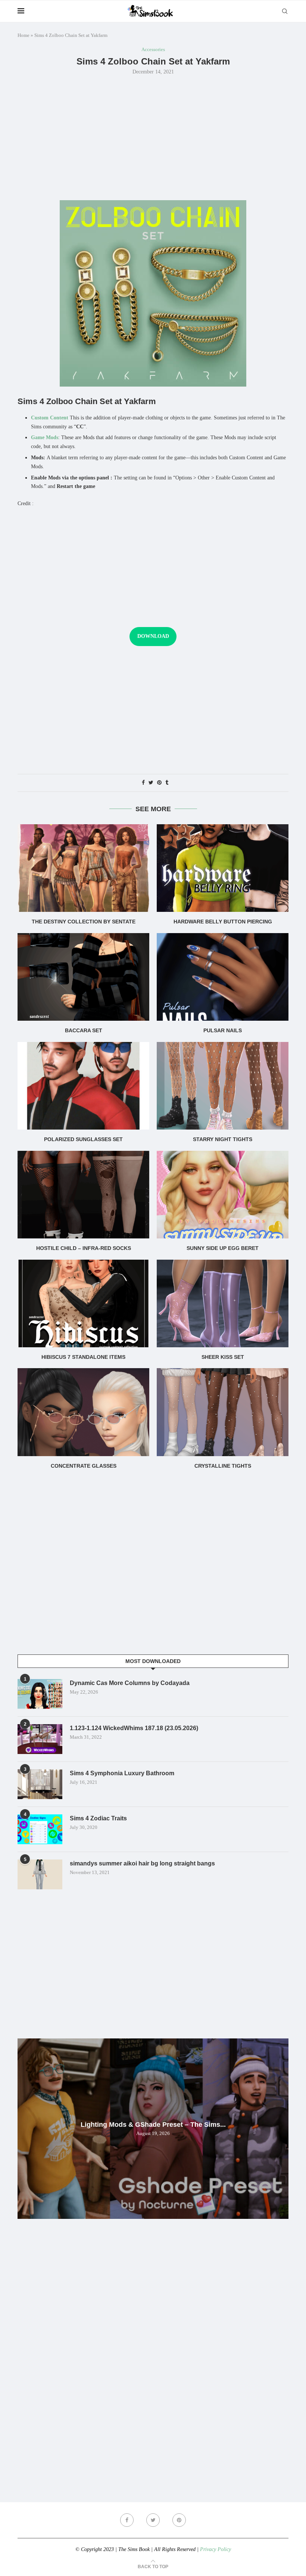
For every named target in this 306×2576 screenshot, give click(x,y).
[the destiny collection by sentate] (83, 868)
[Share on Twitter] (151, 783)
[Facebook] (127, 2520)
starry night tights (223, 1139)
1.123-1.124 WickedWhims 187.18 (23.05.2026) (134, 1728)
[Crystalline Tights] (223, 1412)
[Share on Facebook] (143, 783)
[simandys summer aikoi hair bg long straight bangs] (40, 1874)
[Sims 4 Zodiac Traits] (40, 1829)
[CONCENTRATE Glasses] (83, 1412)
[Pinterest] (179, 2520)
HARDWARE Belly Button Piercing (223, 922)
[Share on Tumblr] (167, 783)
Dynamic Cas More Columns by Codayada (130, 1683)
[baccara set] (83, 977)
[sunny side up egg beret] (223, 1195)
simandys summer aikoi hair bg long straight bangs (142, 1863)
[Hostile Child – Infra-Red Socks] (83, 1195)
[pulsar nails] (223, 977)
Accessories (153, 49)
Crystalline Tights (223, 1466)
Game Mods (45, 437)
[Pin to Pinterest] (159, 783)
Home (24, 35)
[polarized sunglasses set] (83, 1086)
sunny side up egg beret (223, 1248)
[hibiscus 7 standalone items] (83, 1303)
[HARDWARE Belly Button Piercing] (223, 868)
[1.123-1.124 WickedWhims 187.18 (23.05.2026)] (40, 1739)
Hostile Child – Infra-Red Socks (84, 1248)
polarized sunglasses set (83, 1139)
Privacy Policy (216, 2549)
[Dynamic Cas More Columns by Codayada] (40, 1694)
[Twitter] (153, 2520)
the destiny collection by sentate (84, 922)
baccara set (84, 1030)
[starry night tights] (223, 1086)
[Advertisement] (153, 137)
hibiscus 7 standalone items (83, 1357)
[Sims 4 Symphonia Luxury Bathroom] (40, 1784)
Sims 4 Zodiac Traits (98, 1818)
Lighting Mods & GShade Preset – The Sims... (153, 2125)
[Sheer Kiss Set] (223, 1303)
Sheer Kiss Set (223, 1357)
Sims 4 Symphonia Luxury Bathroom (122, 1773)
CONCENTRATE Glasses (84, 1466)
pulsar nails (223, 1030)
